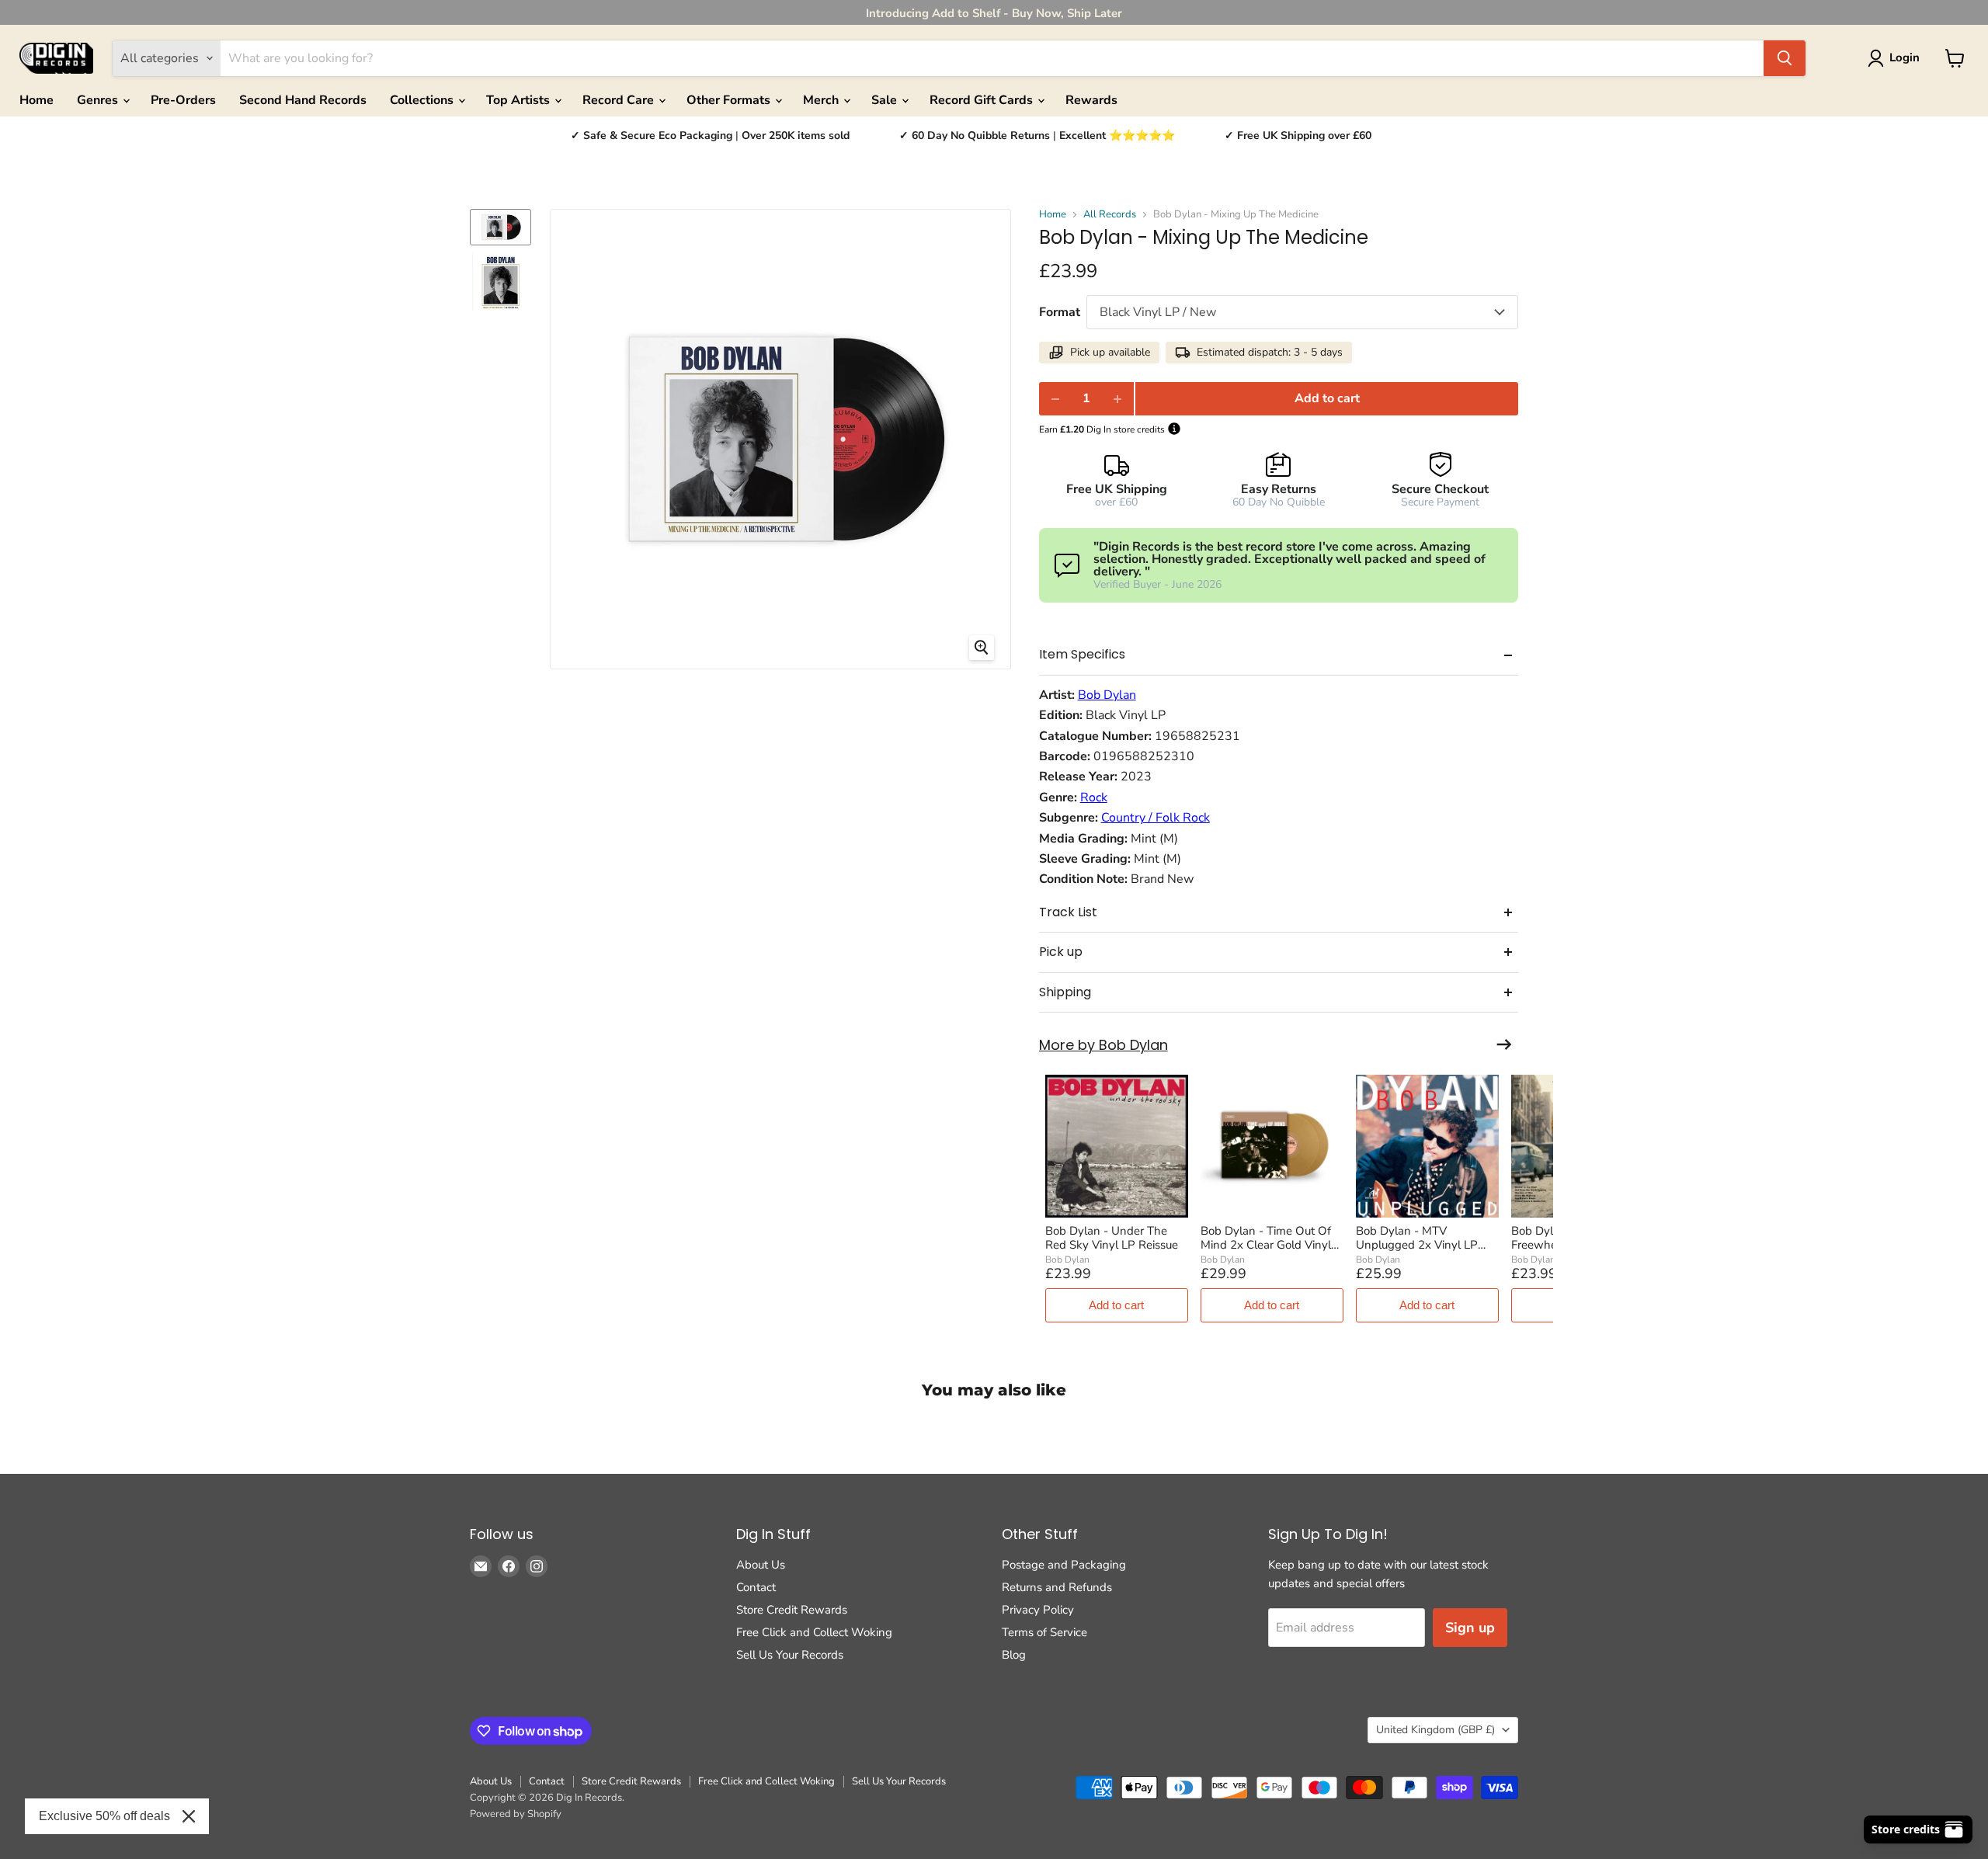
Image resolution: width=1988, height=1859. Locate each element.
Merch (822, 100)
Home (36, 100)
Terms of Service (1044, 1632)
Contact (756, 1587)
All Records (1110, 215)
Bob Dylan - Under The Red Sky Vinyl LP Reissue (1112, 1238)
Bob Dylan (1107, 695)
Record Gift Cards (983, 100)
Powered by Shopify (516, 1814)
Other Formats (730, 100)
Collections (423, 100)
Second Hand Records (303, 100)
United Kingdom (1435, 1730)
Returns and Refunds (1057, 1587)
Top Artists (520, 100)
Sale (886, 100)
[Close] (189, 1816)
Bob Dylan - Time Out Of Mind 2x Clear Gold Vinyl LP (1266, 1238)
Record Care (620, 100)
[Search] (1785, 58)
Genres (99, 100)
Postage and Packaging (1064, 1565)
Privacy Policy (1038, 1610)
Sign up (1470, 1628)
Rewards (1091, 100)
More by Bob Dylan (1103, 1046)
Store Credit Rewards (792, 1610)
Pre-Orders (183, 100)
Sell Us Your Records (790, 1655)
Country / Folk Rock (1156, 818)
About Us (761, 1565)
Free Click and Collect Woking (814, 1632)
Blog (1014, 1655)
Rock (1094, 797)
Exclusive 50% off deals (104, 1816)
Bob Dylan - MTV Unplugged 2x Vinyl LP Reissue (1417, 1238)
